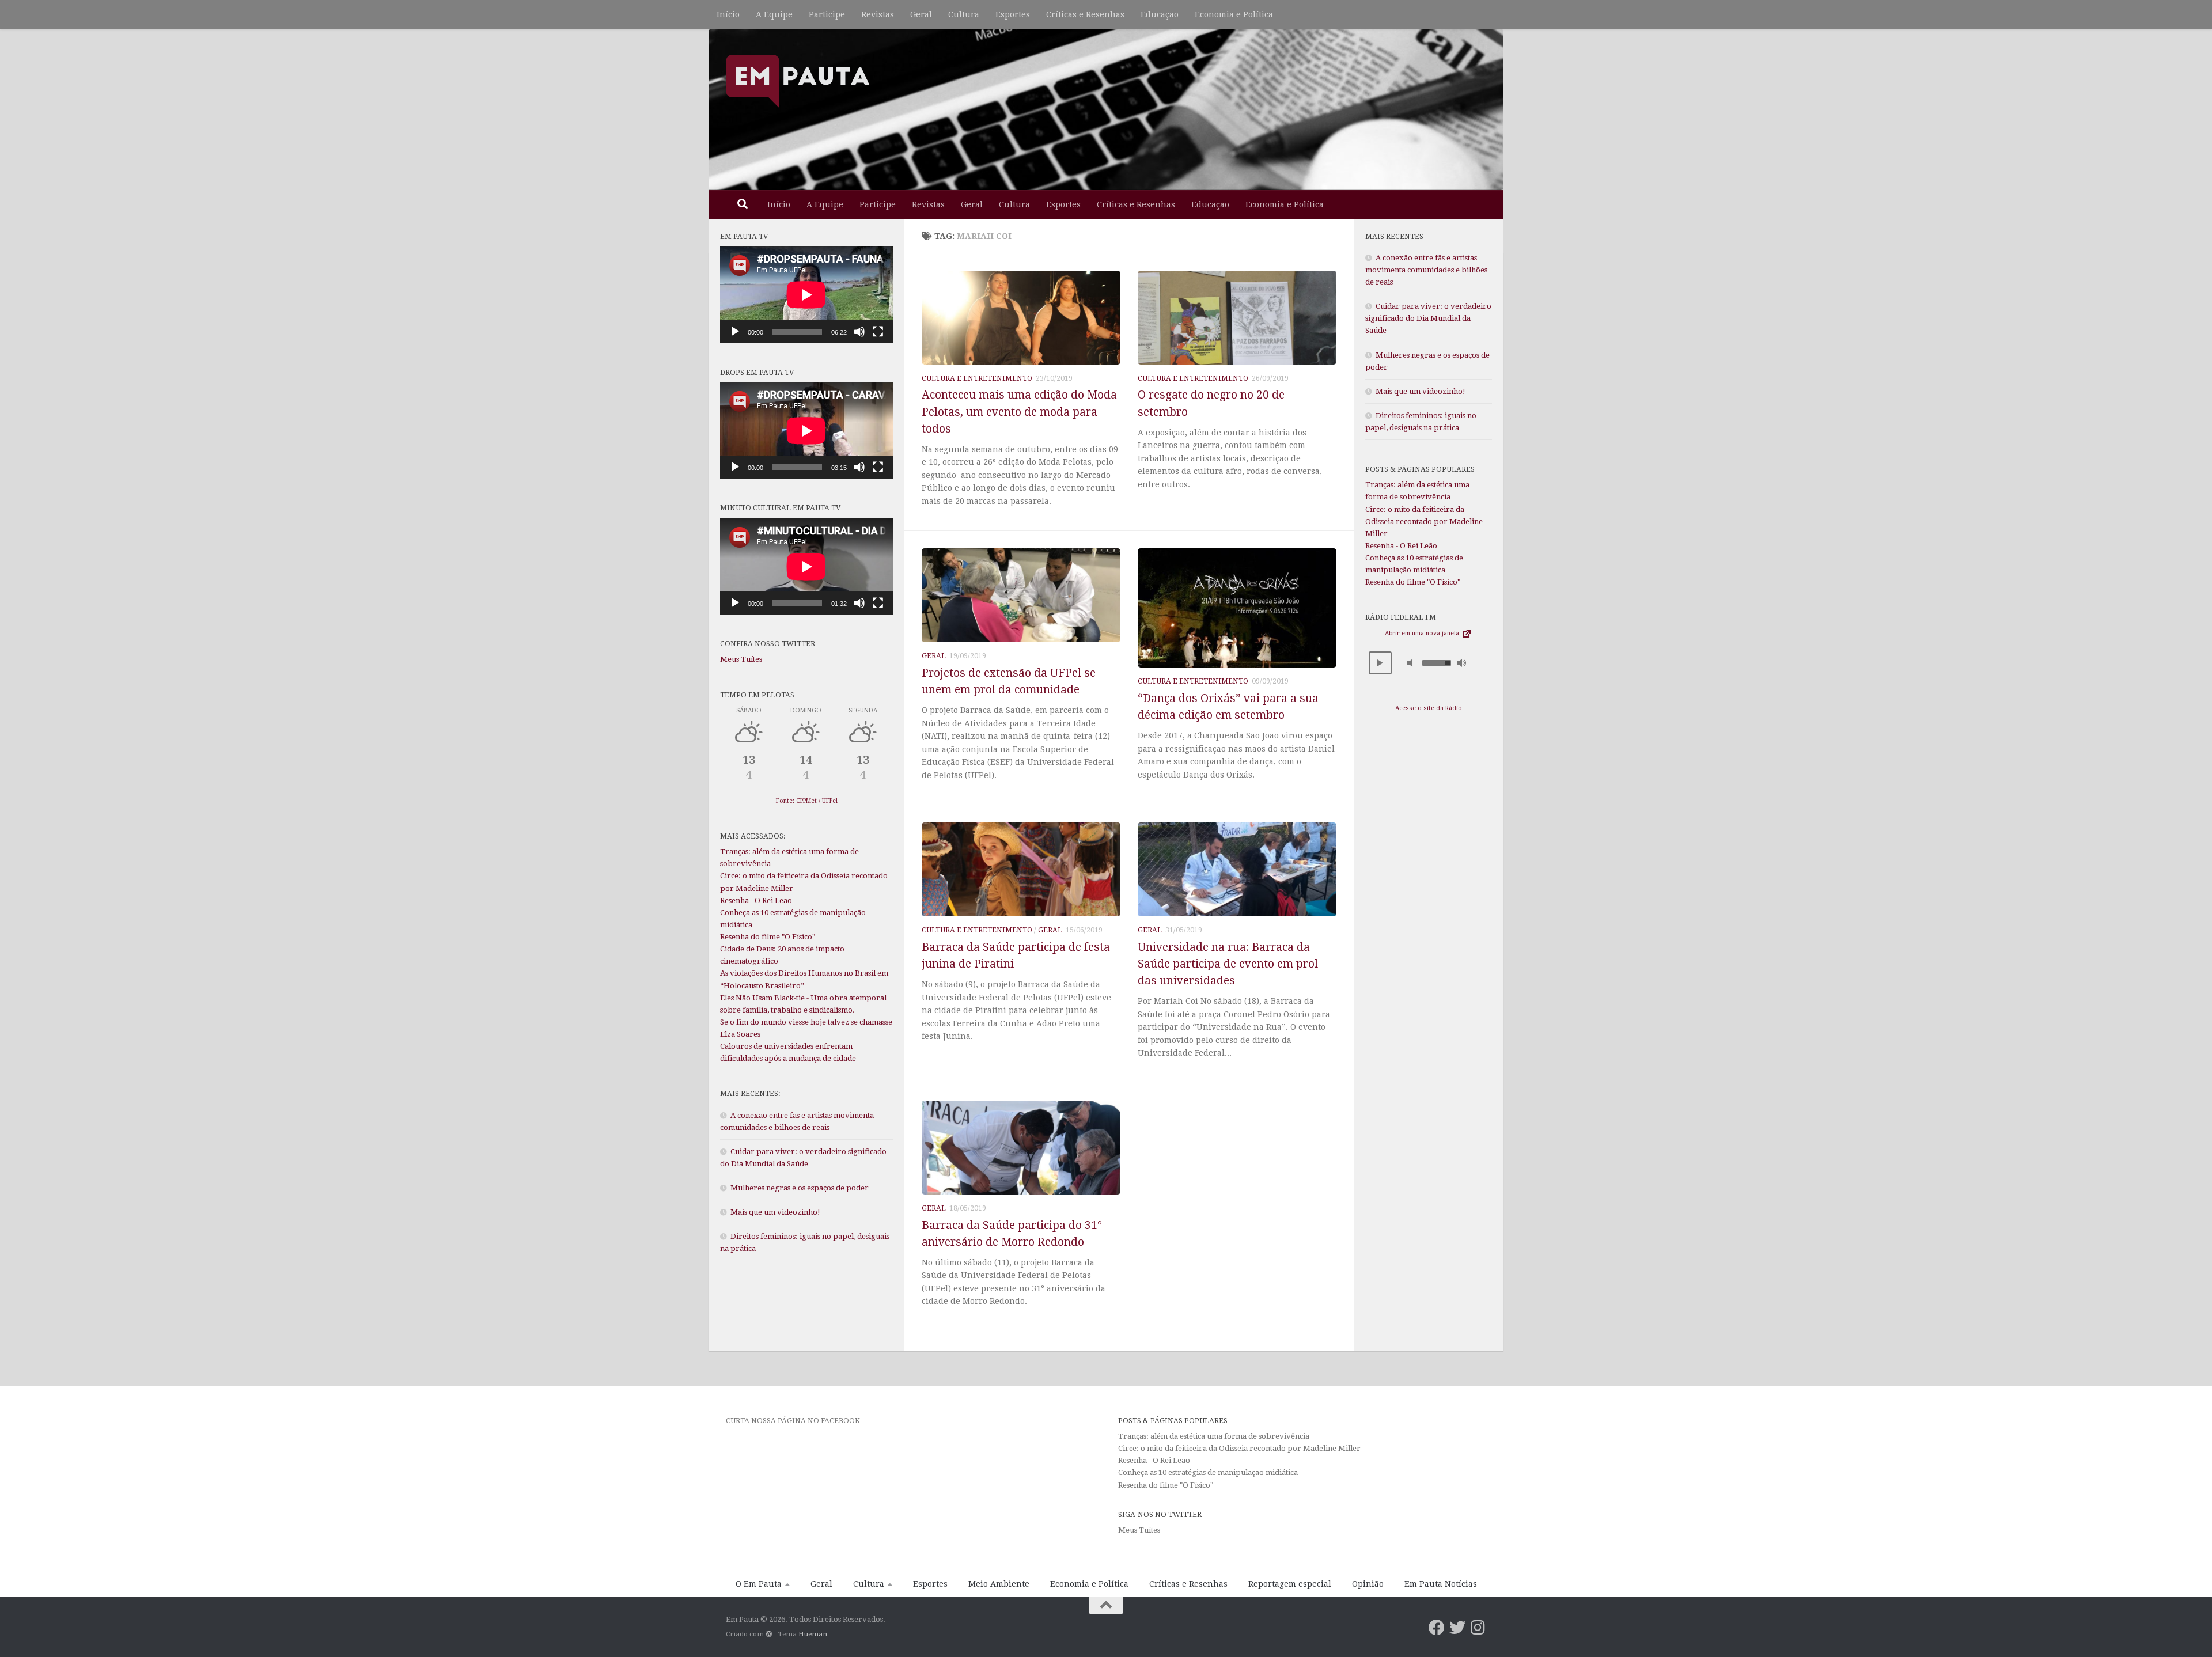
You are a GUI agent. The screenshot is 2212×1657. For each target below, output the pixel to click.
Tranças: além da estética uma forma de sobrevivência (1214, 1436)
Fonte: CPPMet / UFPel (807, 801)
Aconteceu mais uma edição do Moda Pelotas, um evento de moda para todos (1019, 412)
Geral (921, 14)
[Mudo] (859, 332)
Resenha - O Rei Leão (756, 900)
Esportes (1013, 14)
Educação (1160, 14)
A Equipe (774, 14)
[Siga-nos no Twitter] (1457, 1628)
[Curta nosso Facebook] (1437, 1628)
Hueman (813, 1634)
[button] (1380, 663)
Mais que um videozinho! (775, 1212)
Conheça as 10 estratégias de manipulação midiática (1208, 1472)
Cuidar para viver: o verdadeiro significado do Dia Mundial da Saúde (1428, 318)
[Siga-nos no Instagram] (1478, 1628)
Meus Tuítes (741, 659)
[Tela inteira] (878, 332)
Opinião (1368, 1584)
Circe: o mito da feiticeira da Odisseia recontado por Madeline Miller (1424, 522)
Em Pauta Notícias (1441, 1584)
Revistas (878, 14)
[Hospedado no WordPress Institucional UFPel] (769, 1634)
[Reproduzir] (735, 332)
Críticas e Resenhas (1085, 14)
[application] (806, 295)
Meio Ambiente (999, 1584)
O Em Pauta (759, 1584)
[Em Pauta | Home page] (798, 81)
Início (728, 14)
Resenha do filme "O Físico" (768, 937)
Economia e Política (1234, 14)
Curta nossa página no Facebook (793, 1421)
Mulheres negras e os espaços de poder (800, 1188)
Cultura (964, 14)
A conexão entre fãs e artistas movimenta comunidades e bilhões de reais (1426, 270)
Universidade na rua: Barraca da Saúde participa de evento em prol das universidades (1228, 964)
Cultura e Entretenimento (977, 378)
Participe (827, 14)
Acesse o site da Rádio (1429, 708)
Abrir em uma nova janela (1423, 633)
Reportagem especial (1290, 1584)
